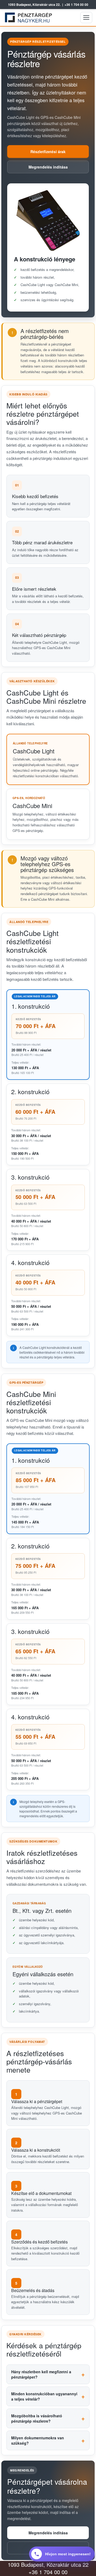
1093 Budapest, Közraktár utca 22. (34, 5)
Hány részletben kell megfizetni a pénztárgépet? (41, 2374)
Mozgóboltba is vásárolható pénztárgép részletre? (37, 2418)
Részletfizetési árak (48, 152)
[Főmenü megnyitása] (86, 18)
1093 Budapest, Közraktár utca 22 (48, 2564)
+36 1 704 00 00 (76, 5)
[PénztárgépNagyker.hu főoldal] (30, 18)
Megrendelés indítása (48, 167)
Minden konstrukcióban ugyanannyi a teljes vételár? (44, 2396)
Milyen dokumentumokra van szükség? (38, 2440)
